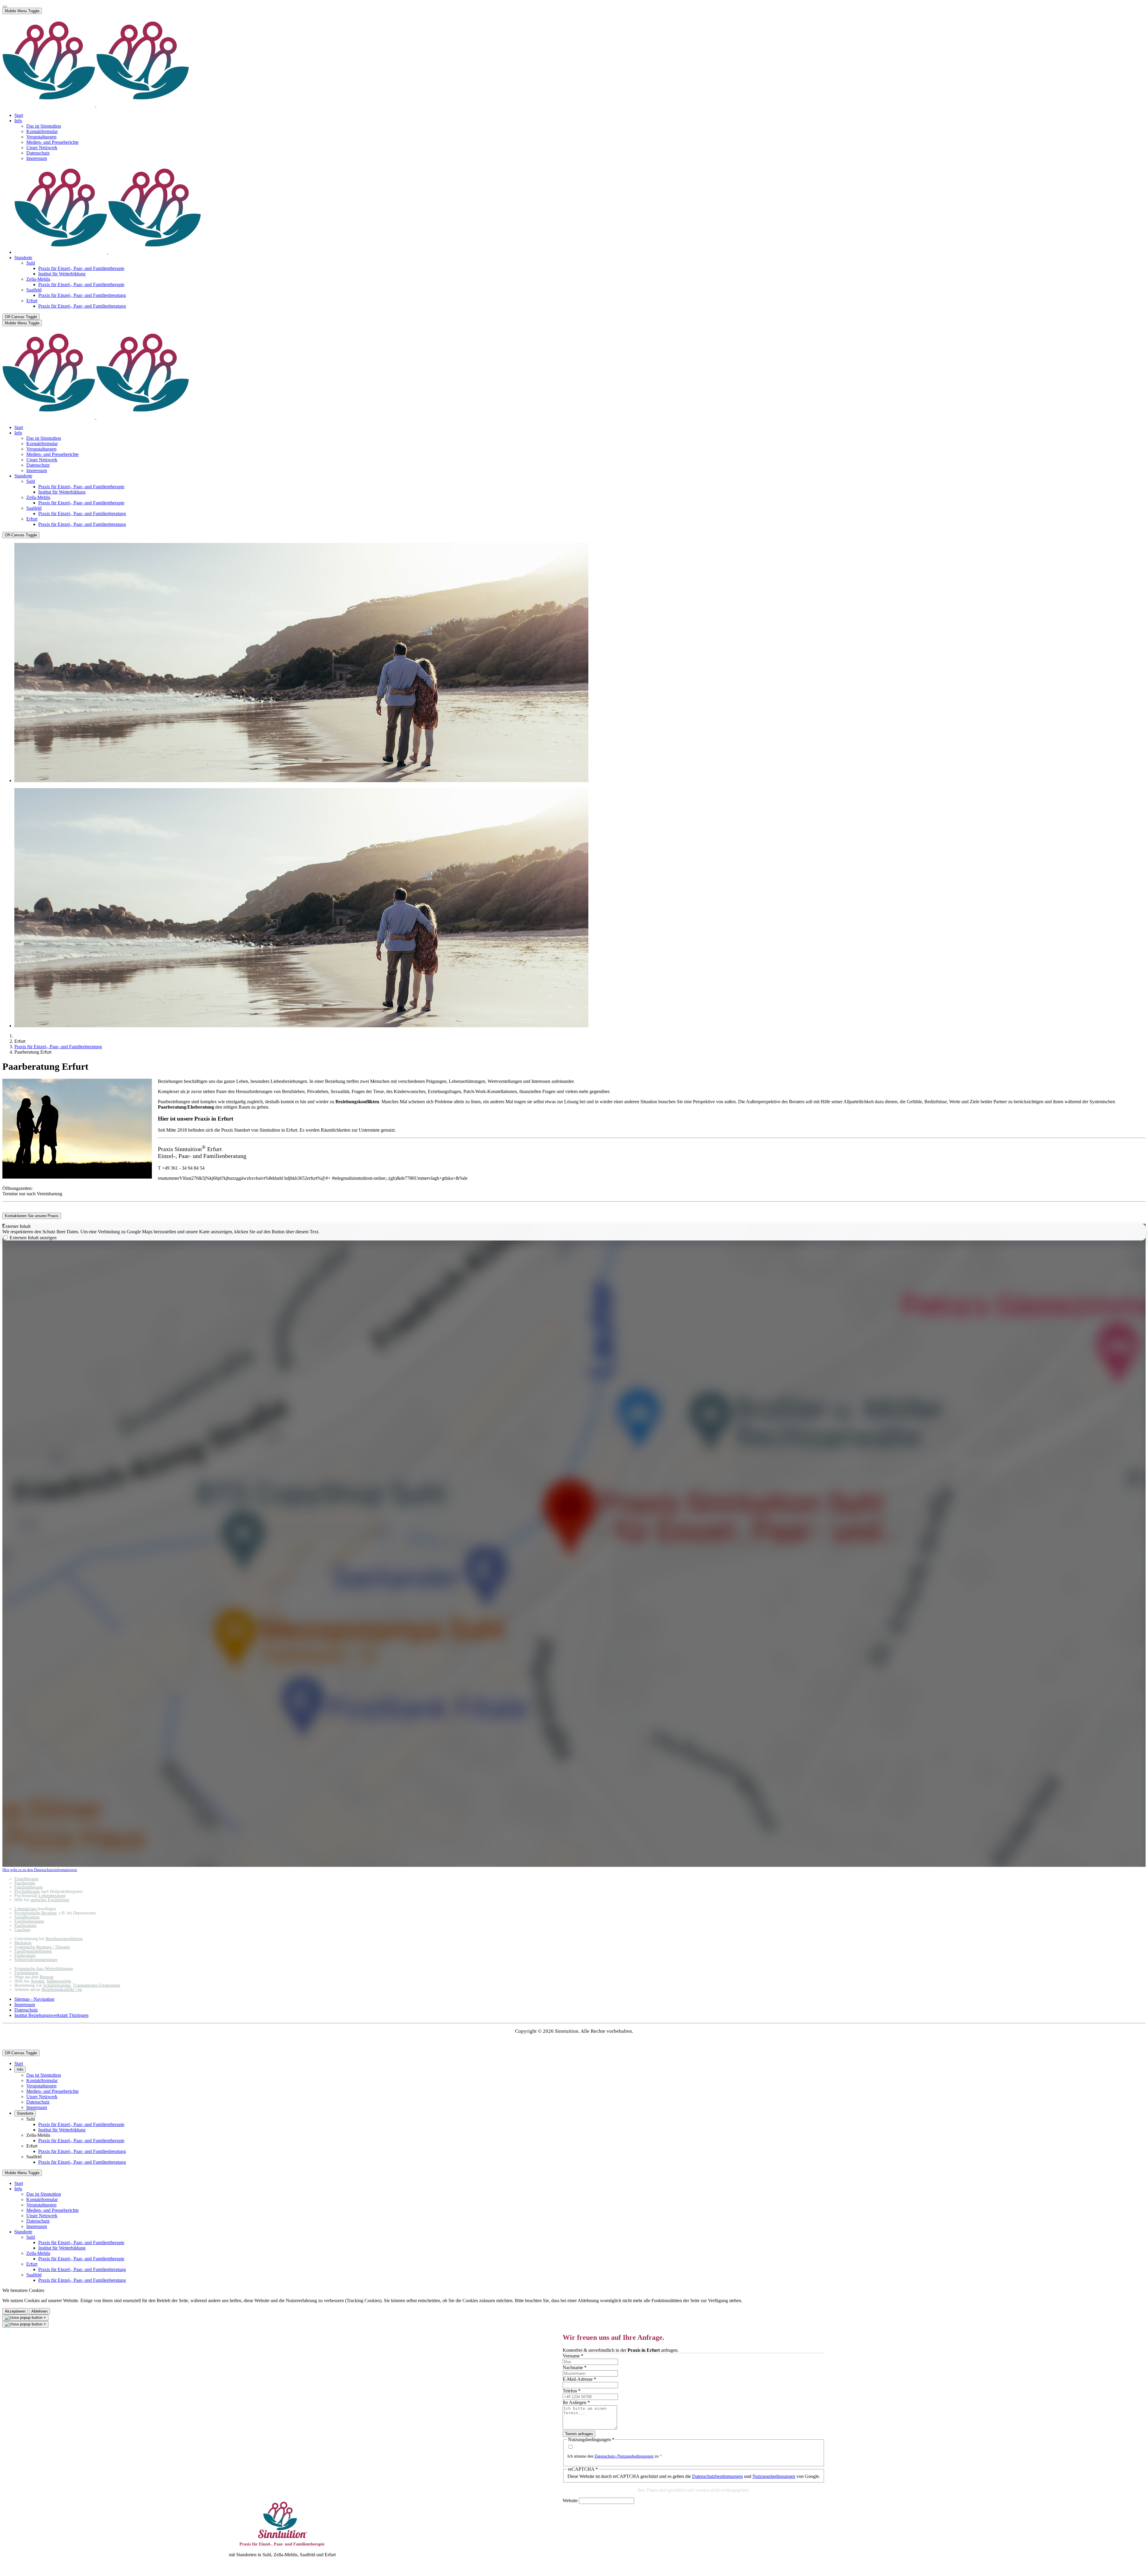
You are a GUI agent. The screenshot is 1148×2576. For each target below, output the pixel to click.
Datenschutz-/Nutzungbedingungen (624, 2456)
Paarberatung (25, 1926)
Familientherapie (29, 1887)
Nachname (575, 2367)
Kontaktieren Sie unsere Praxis (32, 1216)
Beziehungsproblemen (64, 1939)
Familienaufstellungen (33, 1951)
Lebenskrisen (26, 1909)
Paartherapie (25, 1883)
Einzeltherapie (26, 1879)
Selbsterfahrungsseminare (36, 1960)
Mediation (23, 1943)
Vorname (573, 2356)
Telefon (572, 2391)
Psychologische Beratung (35, 1913)
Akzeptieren (15, 2311)
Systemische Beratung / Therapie (42, 1947)
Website (570, 2501)
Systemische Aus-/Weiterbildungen (44, 1969)
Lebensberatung (52, 1896)
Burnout (47, 1977)
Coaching (22, 1930)
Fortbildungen (26, 1973)
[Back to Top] (5, 7)
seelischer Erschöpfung (50, 1900)
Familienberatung (29, 1921)
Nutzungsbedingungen (774, 2476)
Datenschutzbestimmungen (717, 2476)
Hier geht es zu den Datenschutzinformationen (40, 1870)
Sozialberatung (27, 1917)
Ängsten (37, 1981)
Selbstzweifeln (59, 1981)
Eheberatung (25, 1955)
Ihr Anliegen (576, 2402)
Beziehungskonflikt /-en (62, 1990)
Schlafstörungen (57, 1985)
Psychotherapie (27, 1891)
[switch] (6, 1237)
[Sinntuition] (96, 105)
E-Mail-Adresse (579, 2379)
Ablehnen (39, 2311)
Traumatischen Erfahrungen (97, 1985)
